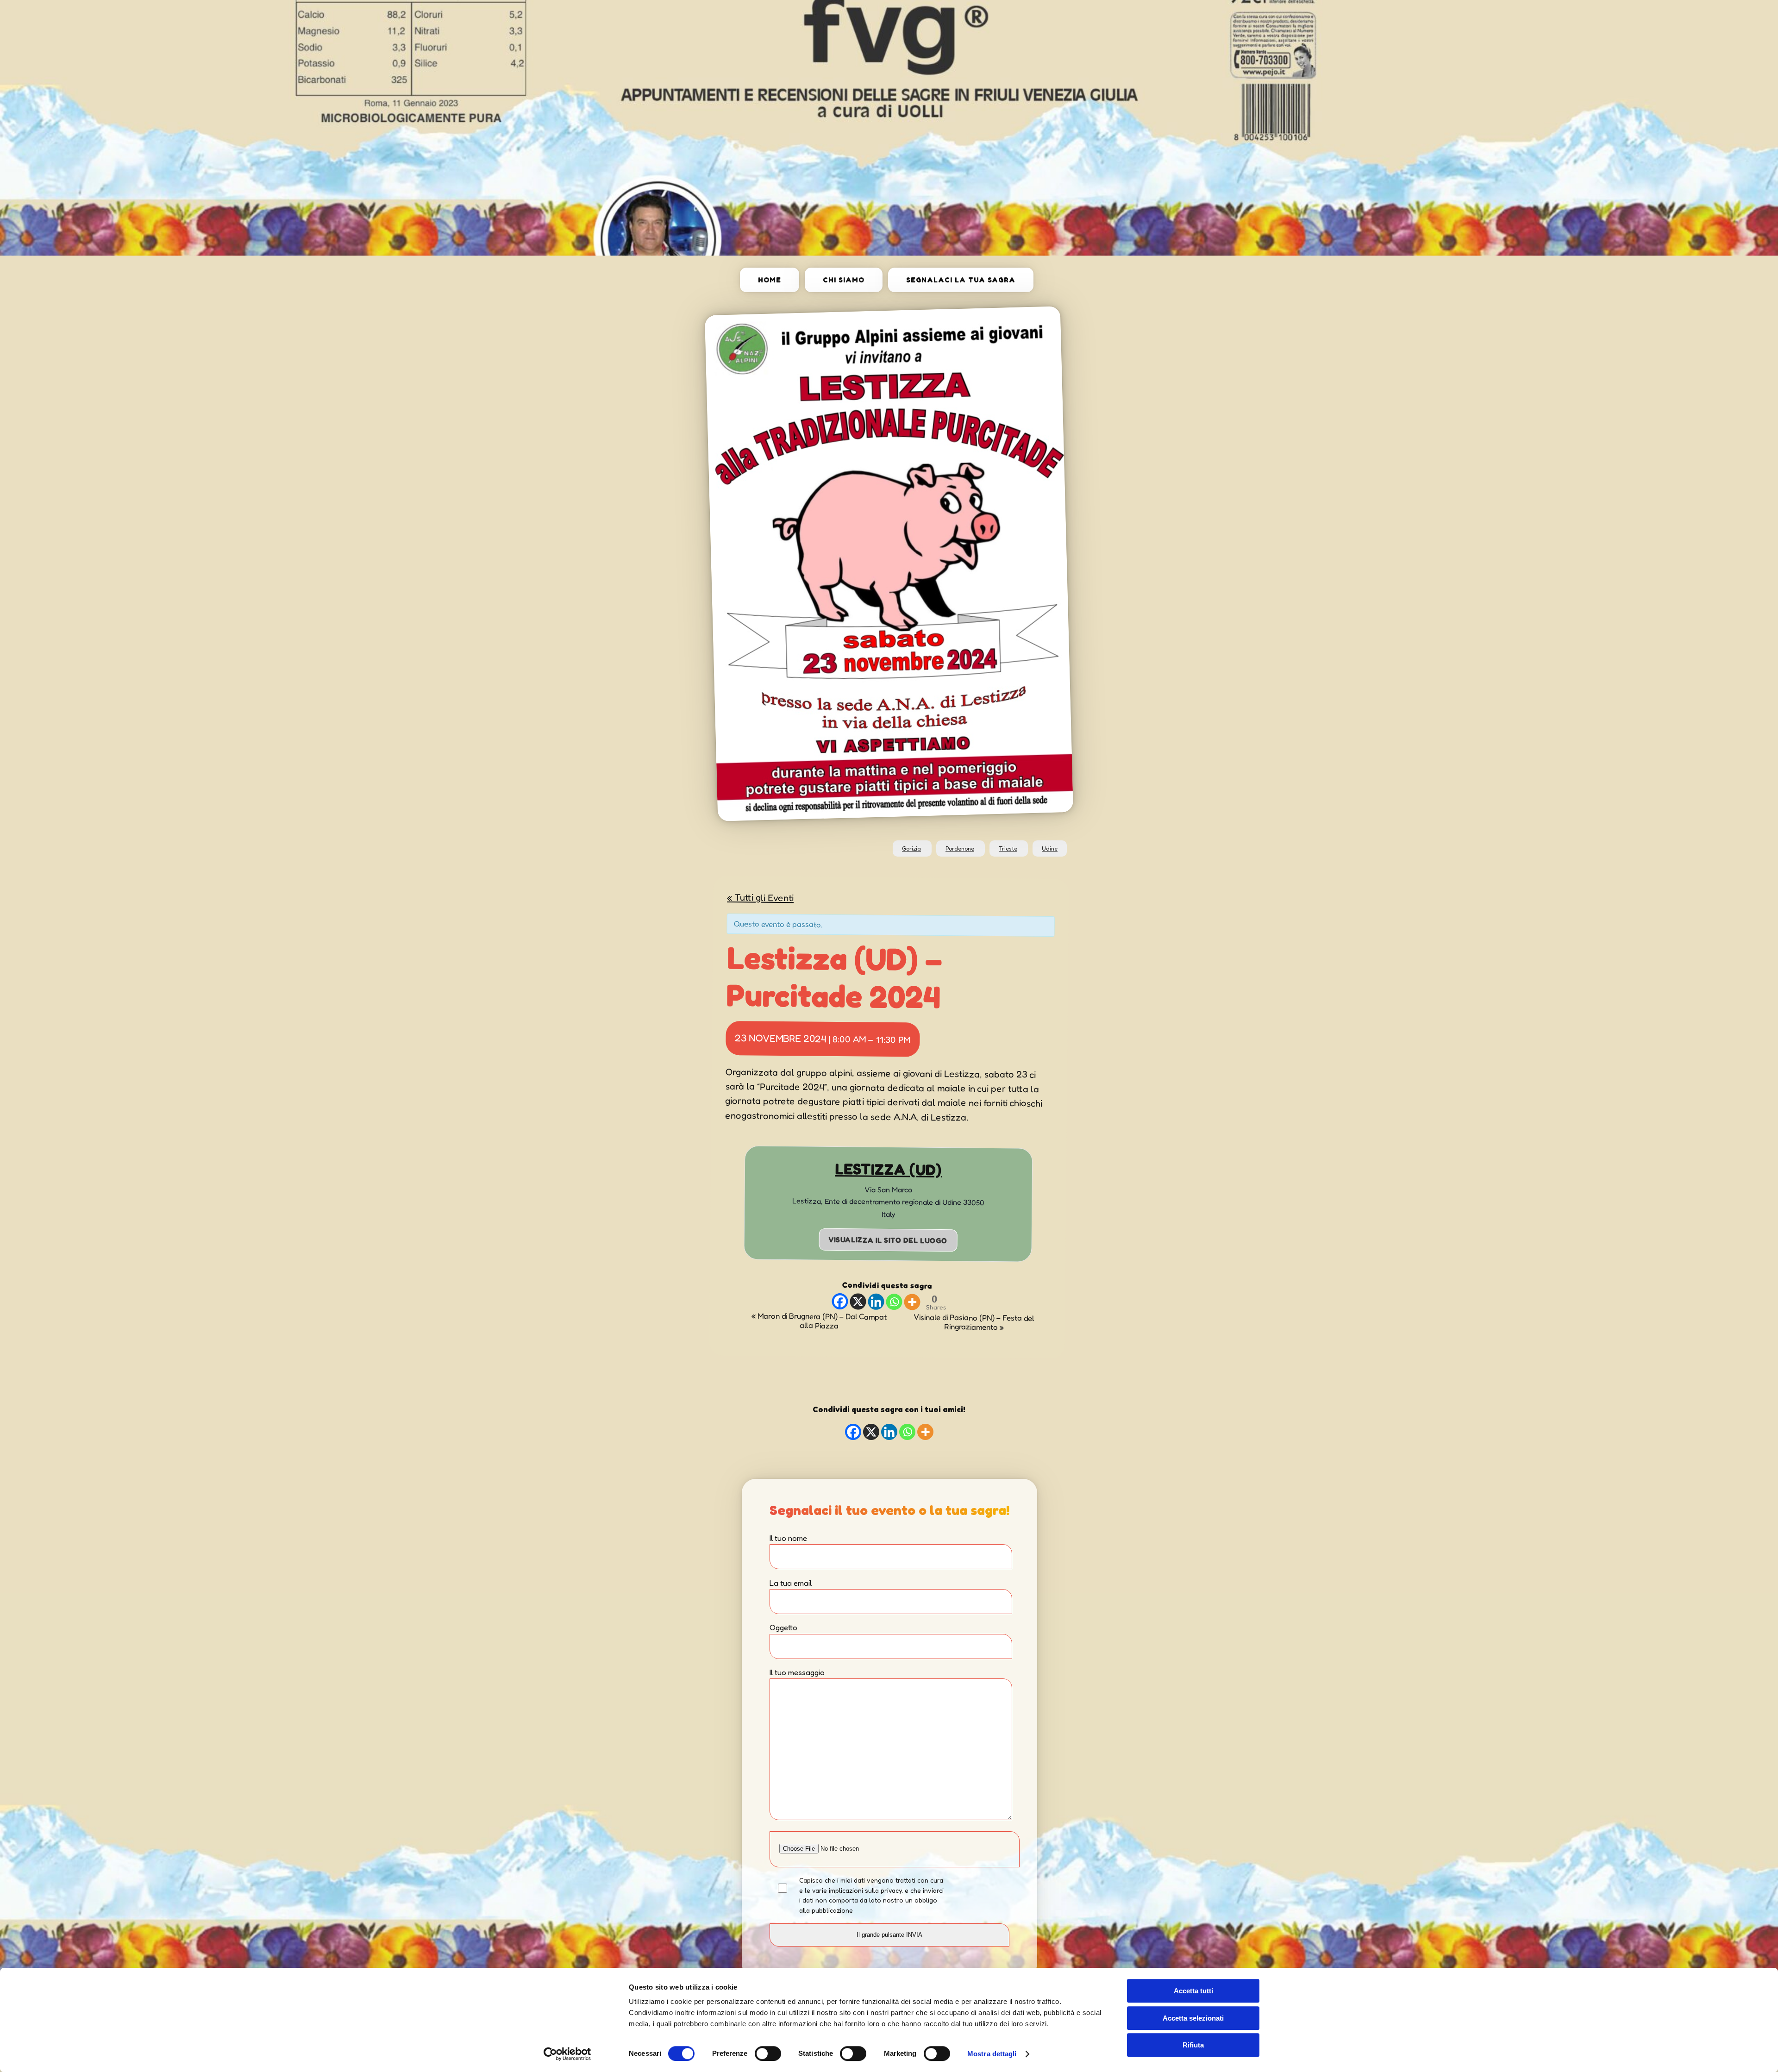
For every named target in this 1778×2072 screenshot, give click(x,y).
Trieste (1008, 848)
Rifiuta (1193, 2045)
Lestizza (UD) (888, 1169)
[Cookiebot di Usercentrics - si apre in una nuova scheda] (567, 2054)
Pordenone (960, 848)
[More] (912, 1302)
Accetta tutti (1193, 1991)
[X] (858, 1301)
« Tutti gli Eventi (760, 897)
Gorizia (911, 848)
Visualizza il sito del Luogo (888, 1239)
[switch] (768, 2053)
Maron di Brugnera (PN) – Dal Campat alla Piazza (819, 1321)
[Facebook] (840, 1301)
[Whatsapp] (894, 1302)
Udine (1050, 848)
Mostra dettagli (992, 2054)
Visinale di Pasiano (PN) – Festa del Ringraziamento (974, 1322)
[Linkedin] (876, 1301)
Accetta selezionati (1193, 2018)
